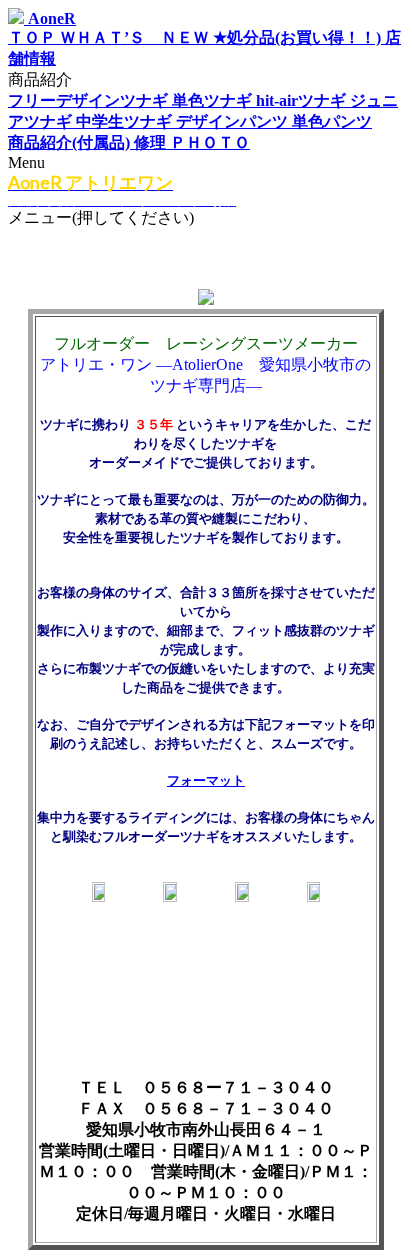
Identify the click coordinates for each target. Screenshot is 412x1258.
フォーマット (206, 780)
